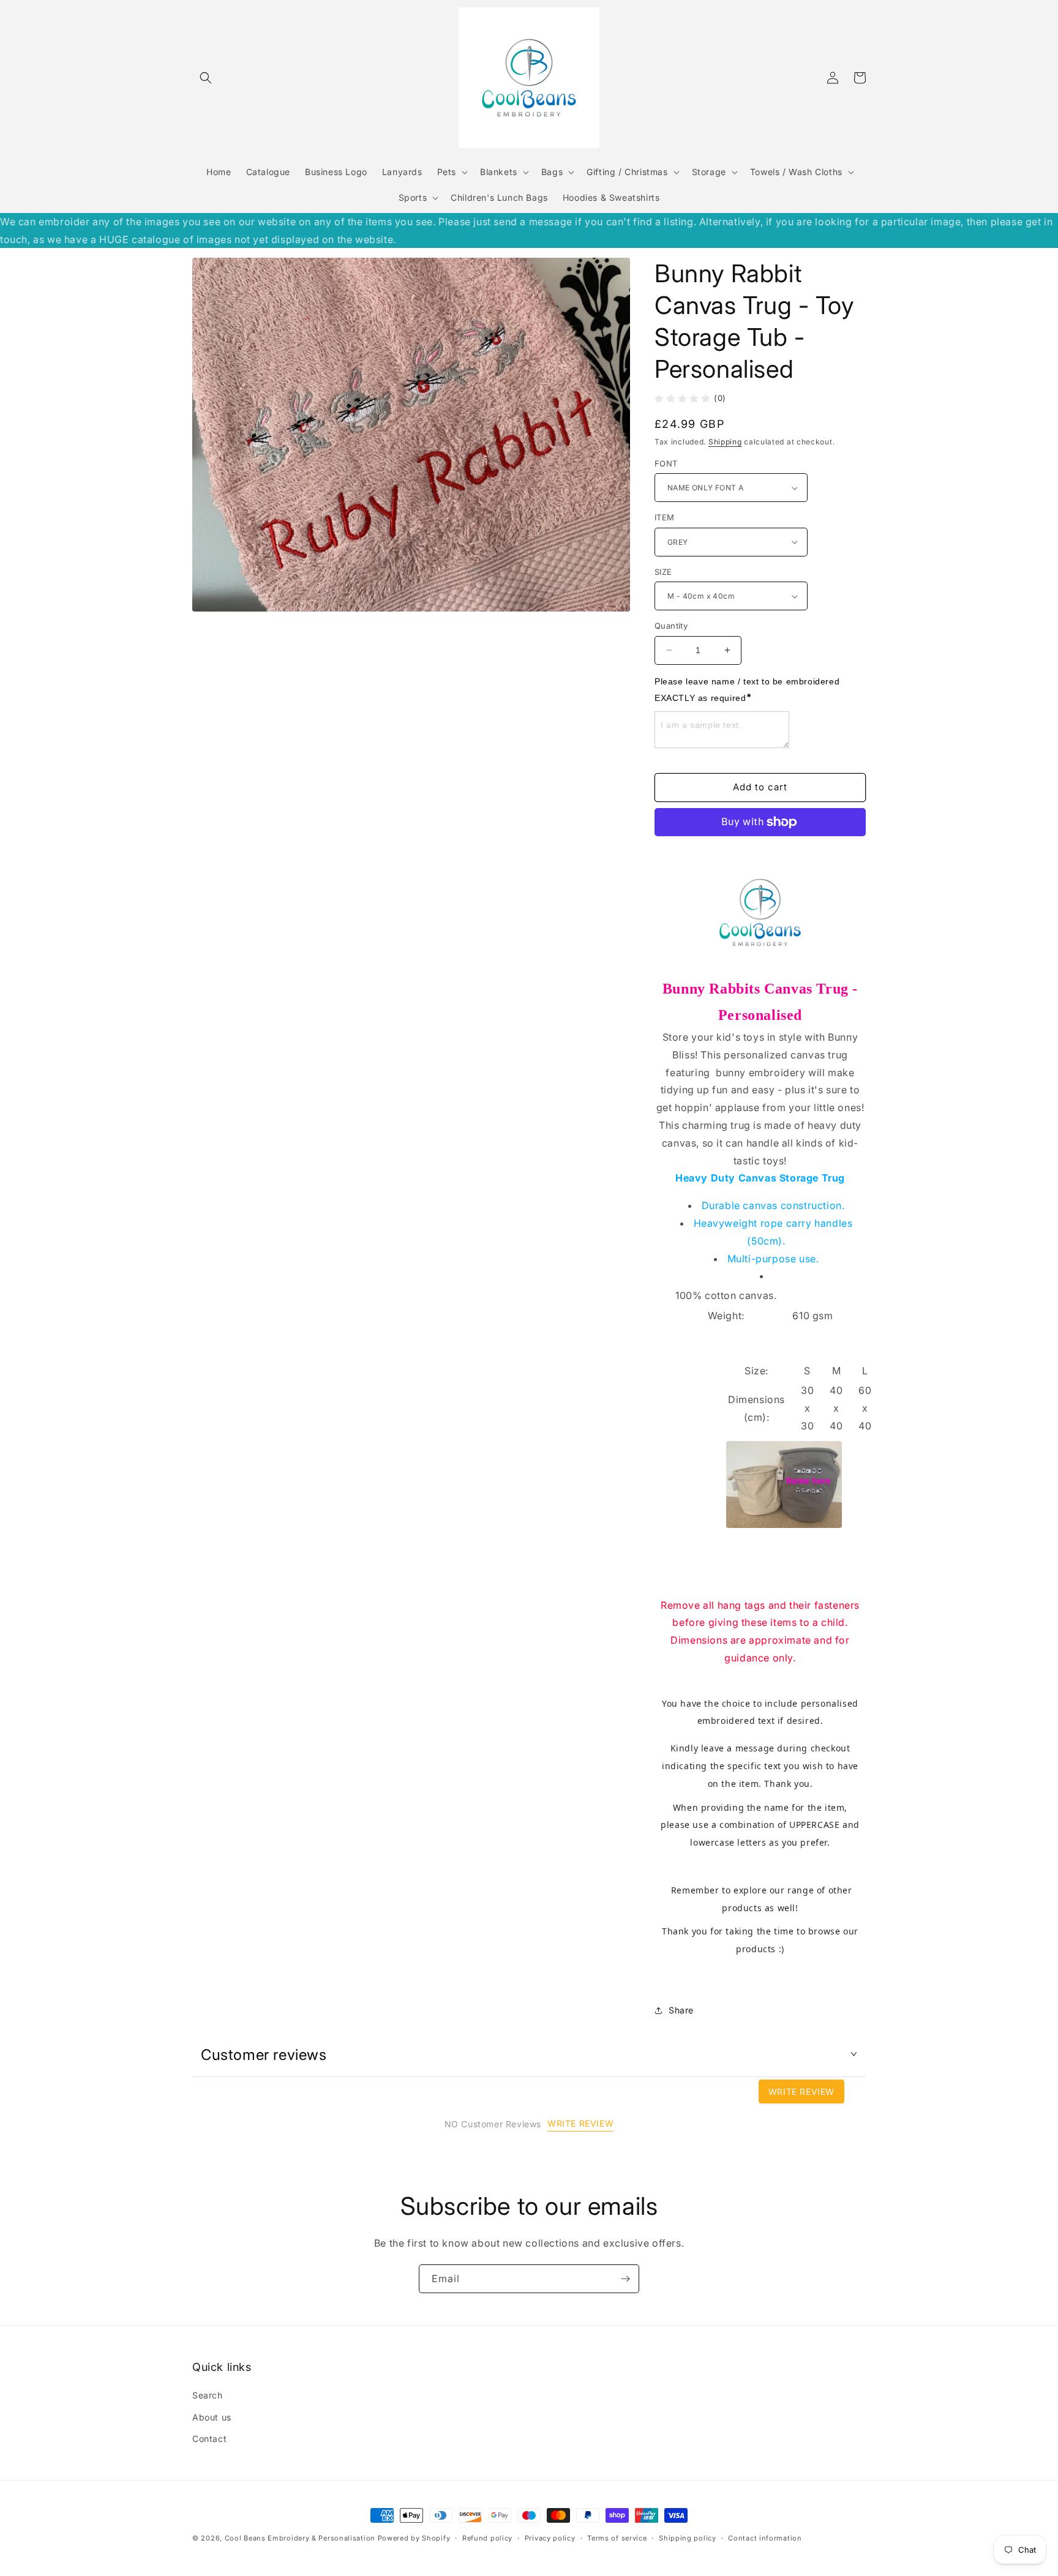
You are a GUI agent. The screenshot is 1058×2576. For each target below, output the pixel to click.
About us (212, 2417)
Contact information (765, 2538)
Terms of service (617, 2538)
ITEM (665, 517)
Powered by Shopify (414, 2538)
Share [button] (681, 2010)
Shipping (725, 442)
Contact (209, 2439)
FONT (666, 463)
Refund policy (487, 2538)
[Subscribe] (625, 2279)
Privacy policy (550, 2538)
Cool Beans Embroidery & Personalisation (300, 2538)
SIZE (663, 572)
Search (208, 2395)
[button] (206, 78)
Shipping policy (688, 2538)
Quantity (671, 626)
